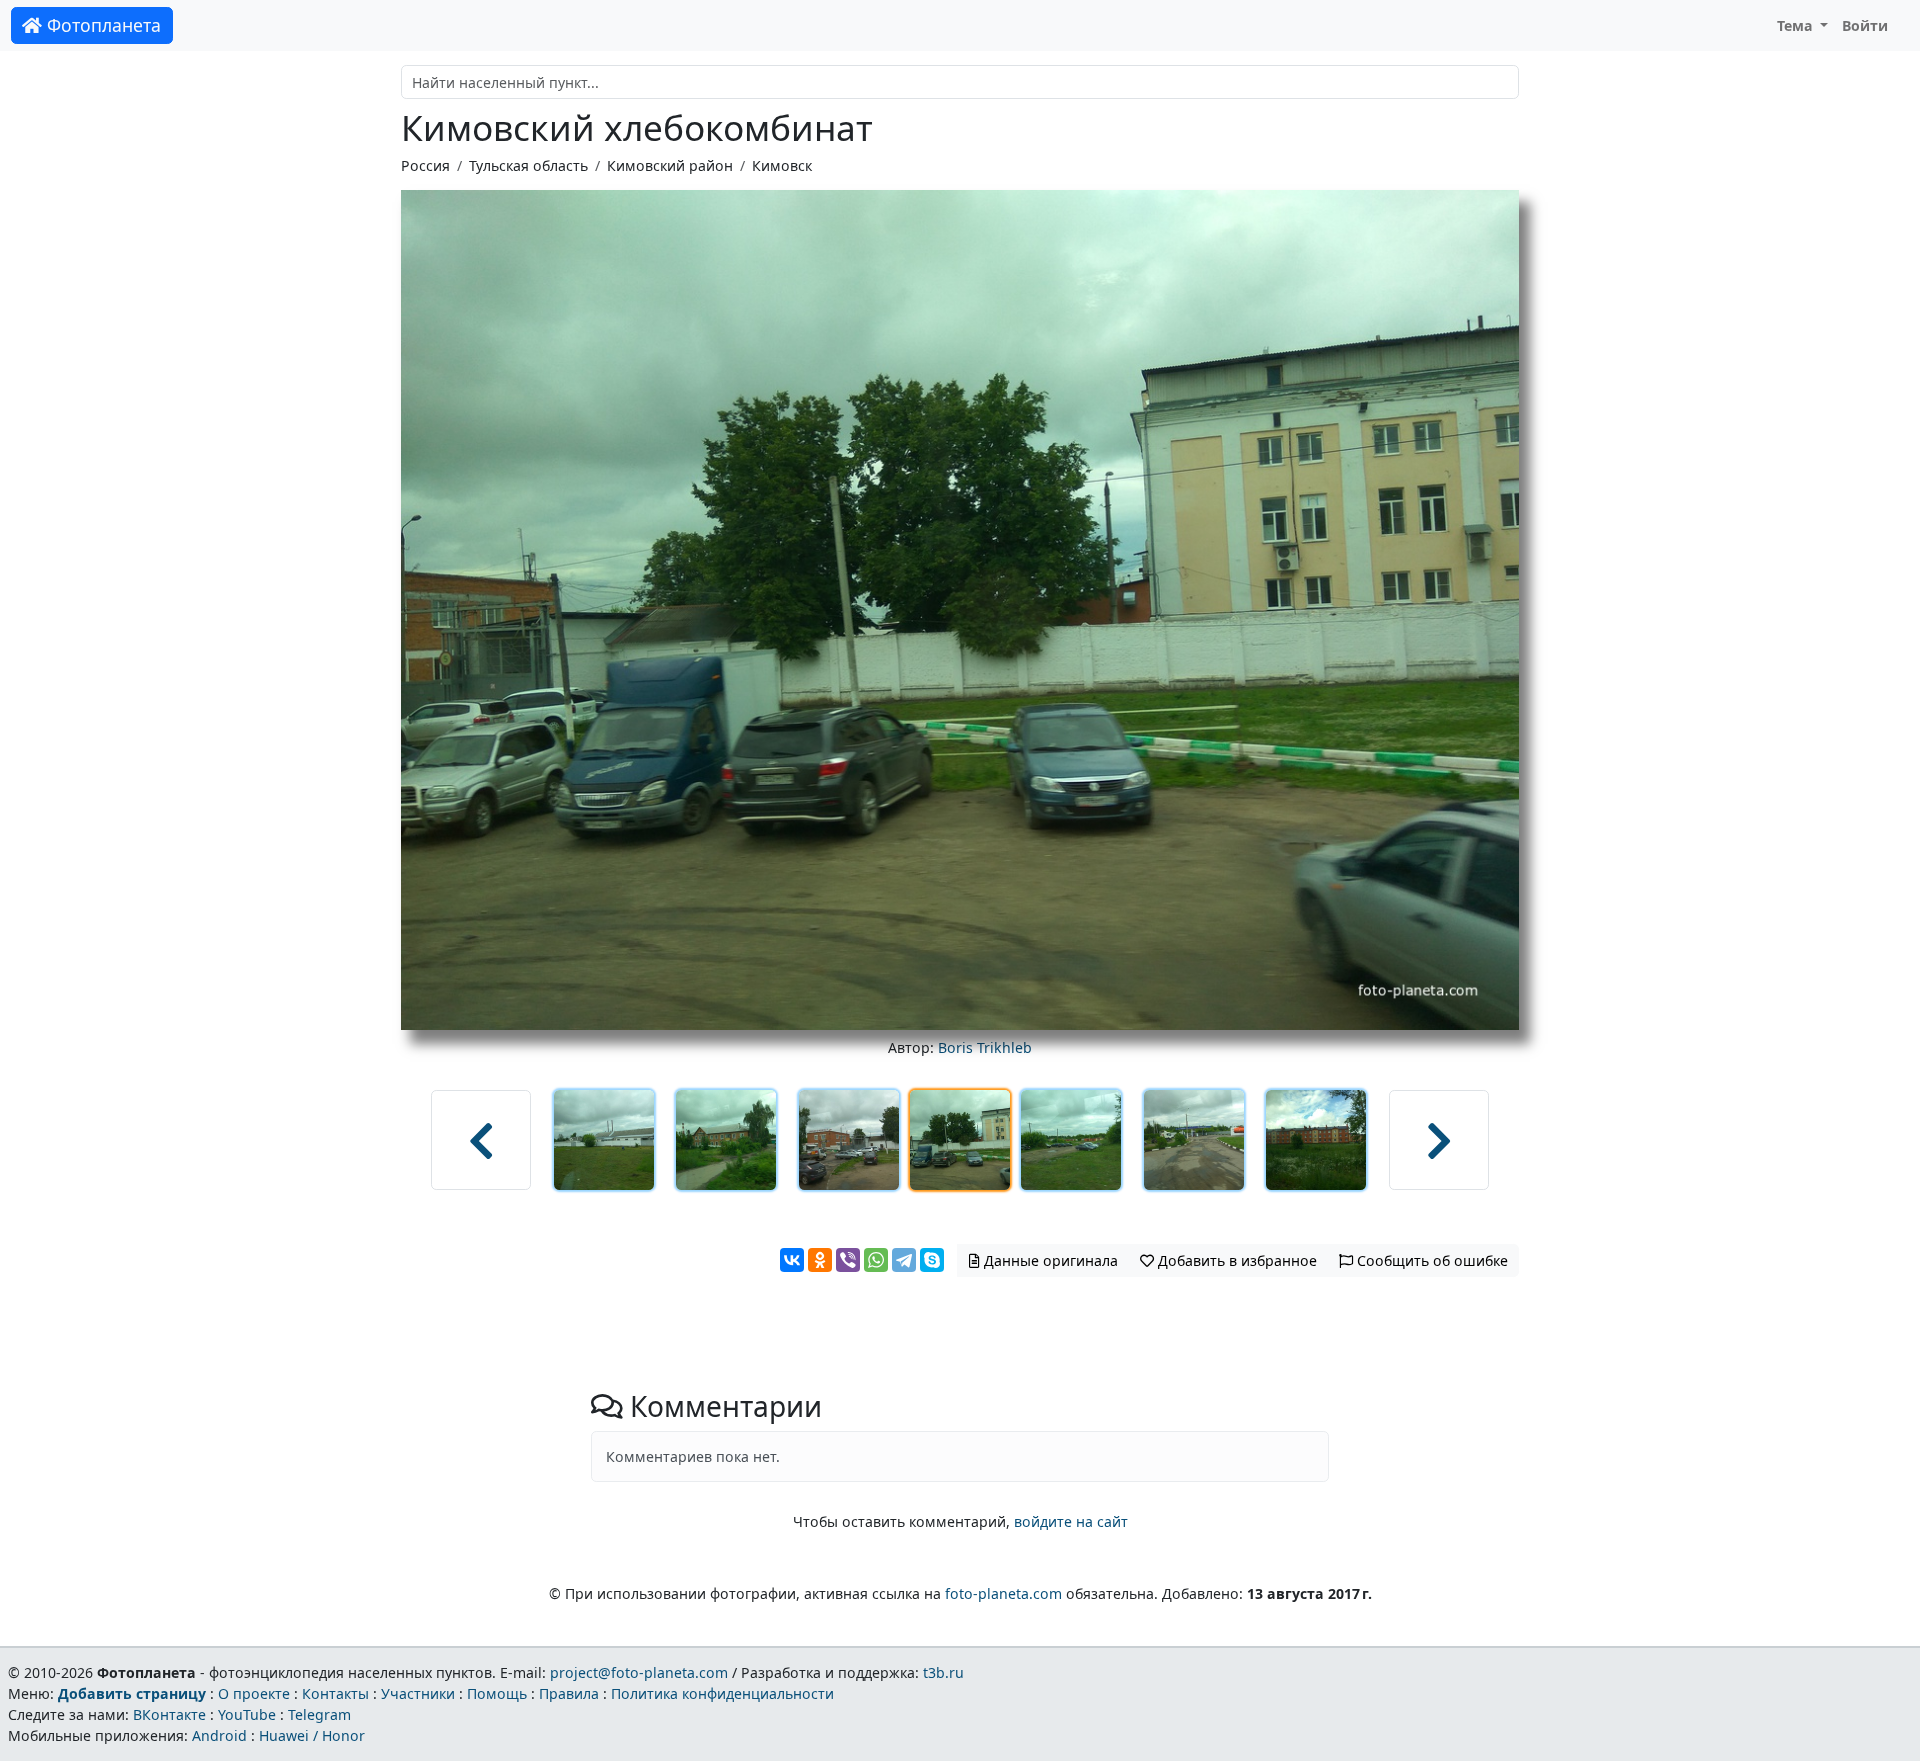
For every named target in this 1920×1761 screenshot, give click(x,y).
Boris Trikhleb (985, 1047)
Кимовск (782, 165)
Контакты (335, 1693)
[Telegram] (904, 1260)
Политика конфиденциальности (722, 1693)
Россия (425, 165)
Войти (1865, 25)
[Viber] (848, 1260)
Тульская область (528, 165)
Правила (569, 1693)
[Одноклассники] (820, 1260)
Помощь (497, 1693)
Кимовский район (670, 165)
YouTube (247, 1714)
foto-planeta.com (1003, 1593)
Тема (1797, 25)
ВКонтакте (169, 1714)
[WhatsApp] (876, 1260)
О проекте (254, 1693)
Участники (418, 1693)
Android (219, 1735)
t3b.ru (943, 1672)
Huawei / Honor (312, 1735)
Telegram (319, 1714)
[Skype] (932, 1260)
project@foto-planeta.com (639, 1672)
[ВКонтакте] (792, 1260)
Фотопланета (101, 25)
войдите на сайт (1071, 1521)
